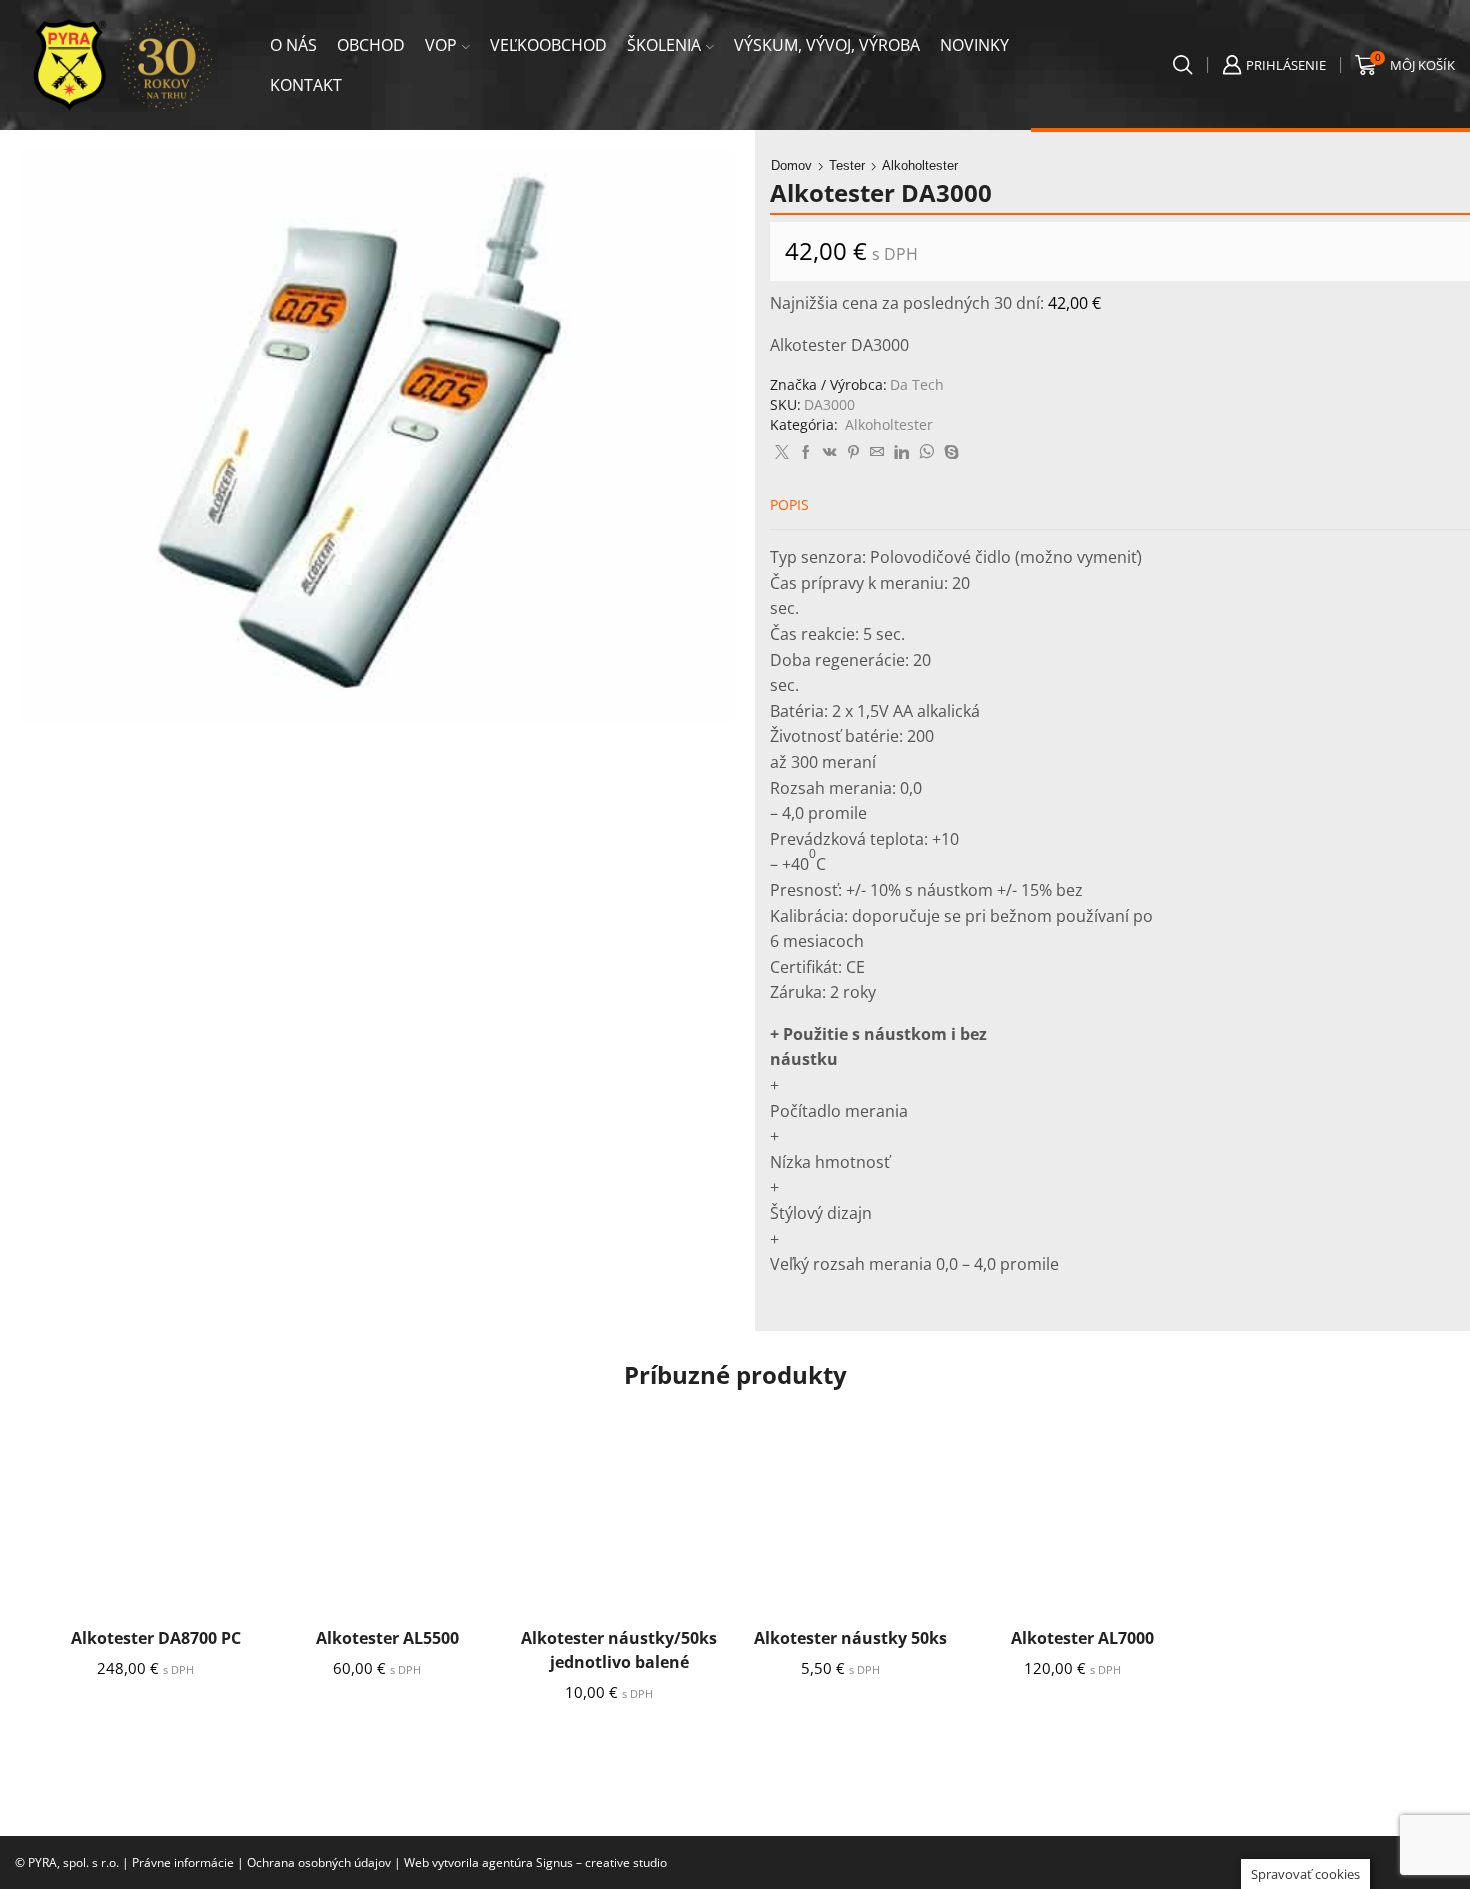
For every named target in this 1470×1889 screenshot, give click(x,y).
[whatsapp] (926, 452)
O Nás (293, 45)
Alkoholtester (920, 165)
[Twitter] (782, 452)
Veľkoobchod (548, 45)
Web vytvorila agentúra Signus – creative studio (535, 1862)
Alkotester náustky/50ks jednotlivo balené (619, 1650)
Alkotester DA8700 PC (156, 1638)
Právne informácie (183, 1862)
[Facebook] (806, 452)
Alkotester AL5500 (387, 1638)
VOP (441, 45)
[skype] (949, 452)
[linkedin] (901, 452)
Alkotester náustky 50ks (850, 1638)
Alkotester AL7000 (1082, 1638)
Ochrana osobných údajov (319, 1862)
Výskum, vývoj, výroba (827, 45)
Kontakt (306, 85)
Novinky (974, 45)
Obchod (371, 45)
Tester (847, 165)
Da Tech (917, 384)
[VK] (830, 452)
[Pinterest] (853, 452)
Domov (791, 165)
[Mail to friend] (877, 452)
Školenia (664, 45)
